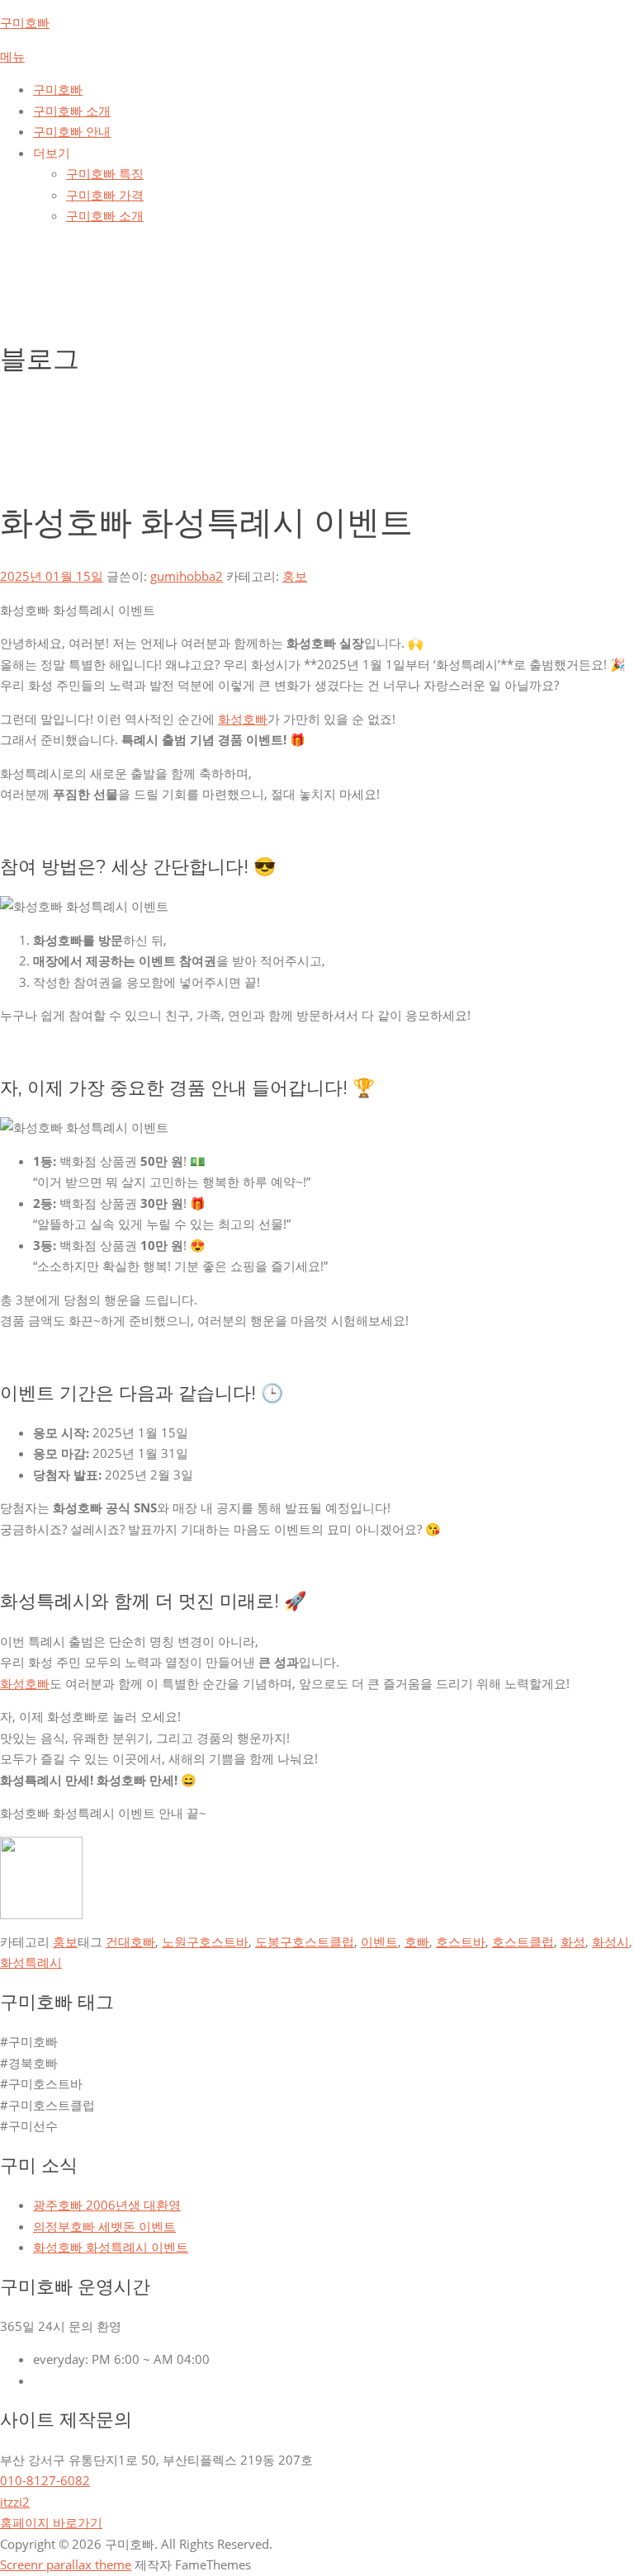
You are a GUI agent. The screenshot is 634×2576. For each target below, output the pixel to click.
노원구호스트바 (205, 1941)
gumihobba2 (187, 576)
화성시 (610, 1941)
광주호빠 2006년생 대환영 (107, 2205)
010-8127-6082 (45, 2480)
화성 (573, 1941)
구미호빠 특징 (105, 173)
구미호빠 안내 (72, 131)
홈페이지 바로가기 (51, 2522)
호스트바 (461, 1941)
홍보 (295, 576)
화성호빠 (243, 719)
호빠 (417, 1941)
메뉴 (12, 56)
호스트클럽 (523, 1941)
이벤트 (379, 1941)
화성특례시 (31, 1962)
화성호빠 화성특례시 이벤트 (111, 2247)
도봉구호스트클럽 (305, 1941)
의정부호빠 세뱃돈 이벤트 (104, 2226)
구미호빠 (25, 22)
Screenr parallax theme (66, 2564)
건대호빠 (130, 1941)
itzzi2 (15, 2502)
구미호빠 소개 (72, 111)
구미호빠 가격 (105, 195)
